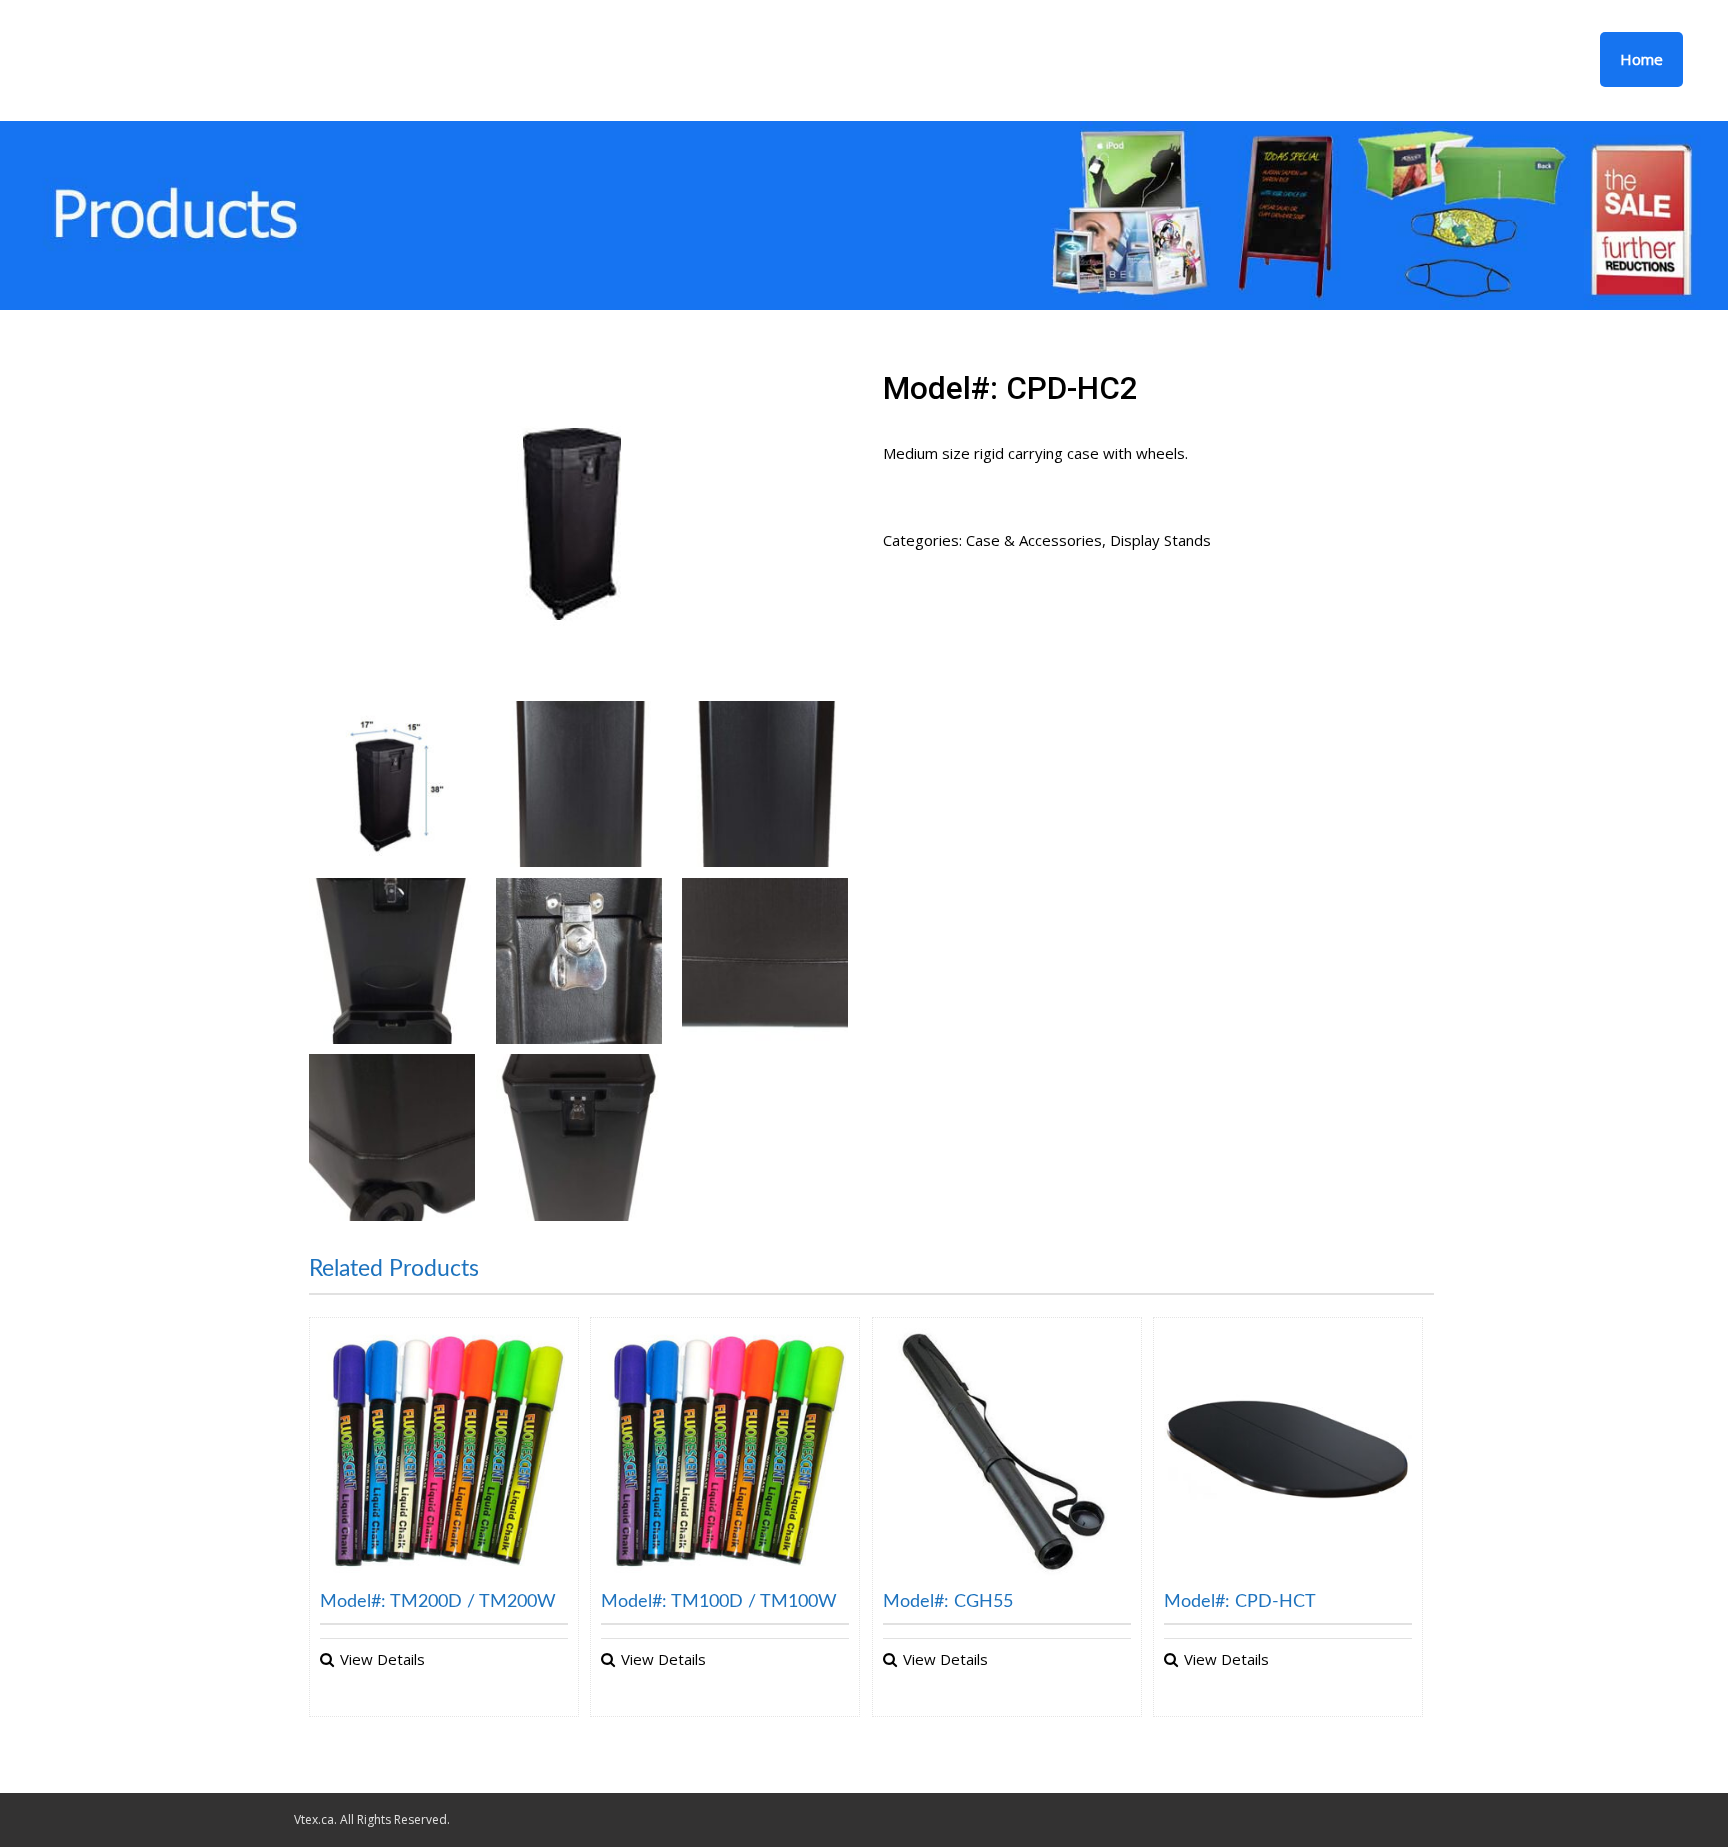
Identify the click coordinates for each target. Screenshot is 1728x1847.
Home (1641, 59)
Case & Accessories (1034, 540)
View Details (382, 1659)
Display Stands (1160, 540)
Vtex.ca (314, 1819)
